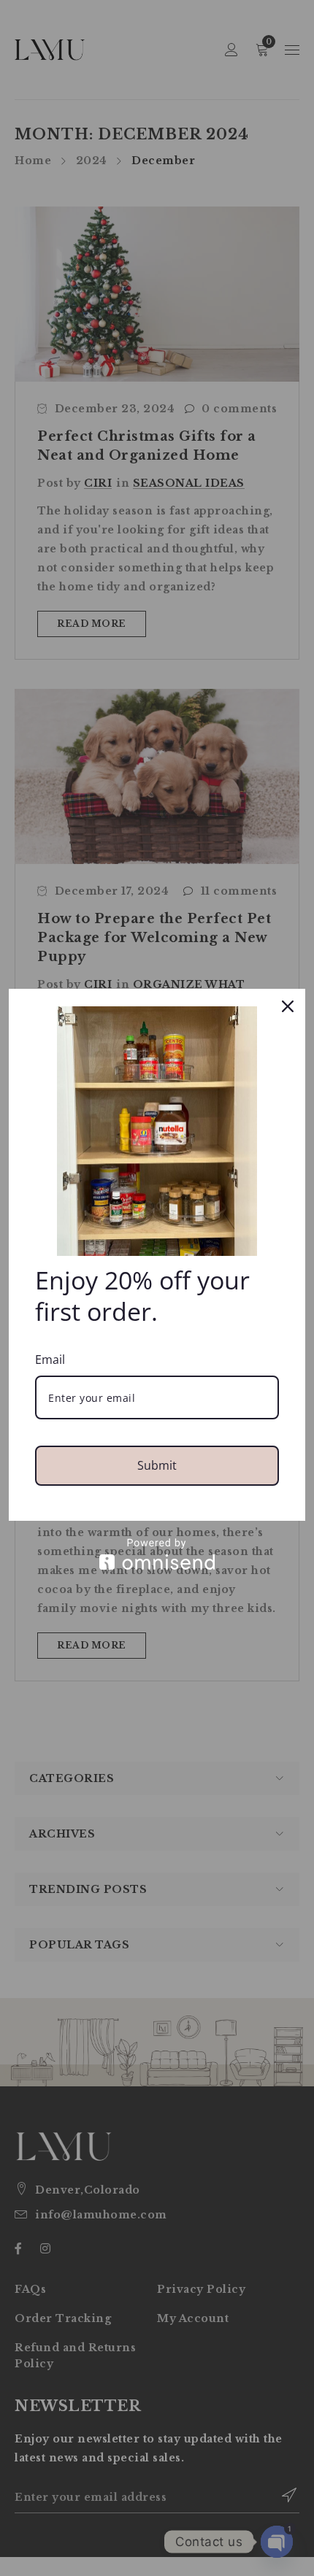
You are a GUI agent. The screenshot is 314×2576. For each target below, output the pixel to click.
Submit (157, 1465)
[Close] (288, 1006)
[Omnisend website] (157, 1554)
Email (50, 1360)
